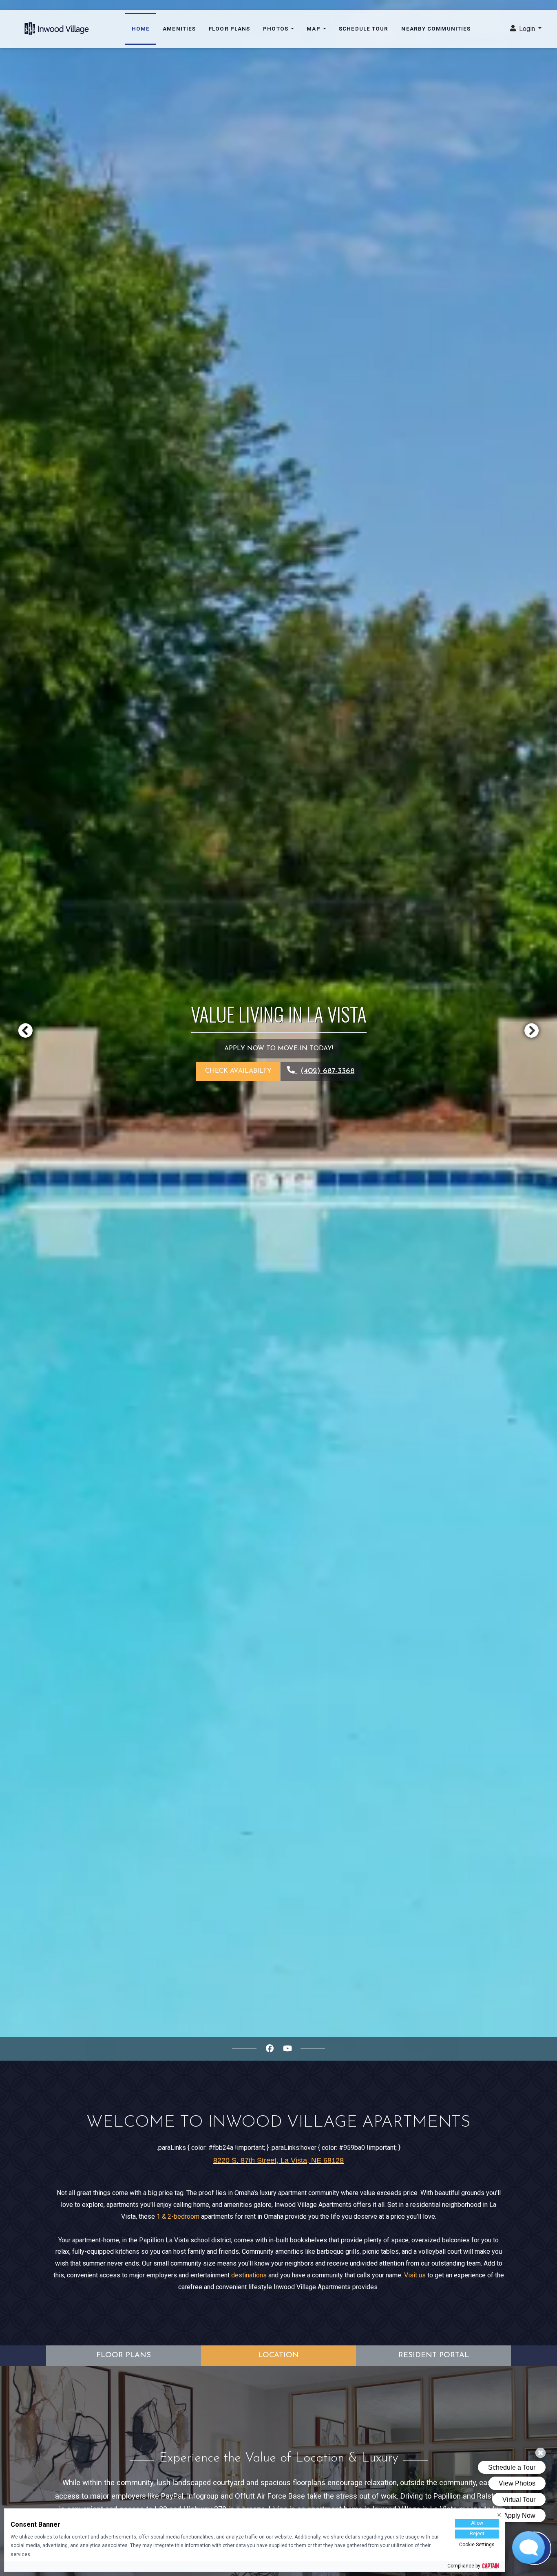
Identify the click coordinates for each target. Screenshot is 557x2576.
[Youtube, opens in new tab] (287, 2049)
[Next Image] (532, 1030)
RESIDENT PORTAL (434, 2355)
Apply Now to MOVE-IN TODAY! (279, 1049)
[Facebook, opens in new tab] (270, 2049)
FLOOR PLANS (124, 2355)
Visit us (415, 2275)
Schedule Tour (364, 29)
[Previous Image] (25, 1030)
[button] (526, 29)
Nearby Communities (436, 29)
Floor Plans (229, 29)
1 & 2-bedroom (178, 2216)
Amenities (179, 29)
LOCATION (278, 2355)
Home (141, 29)
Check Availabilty (238, 1071)
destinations (249, 2275)
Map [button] (314, 29)
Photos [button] (276, 29)
